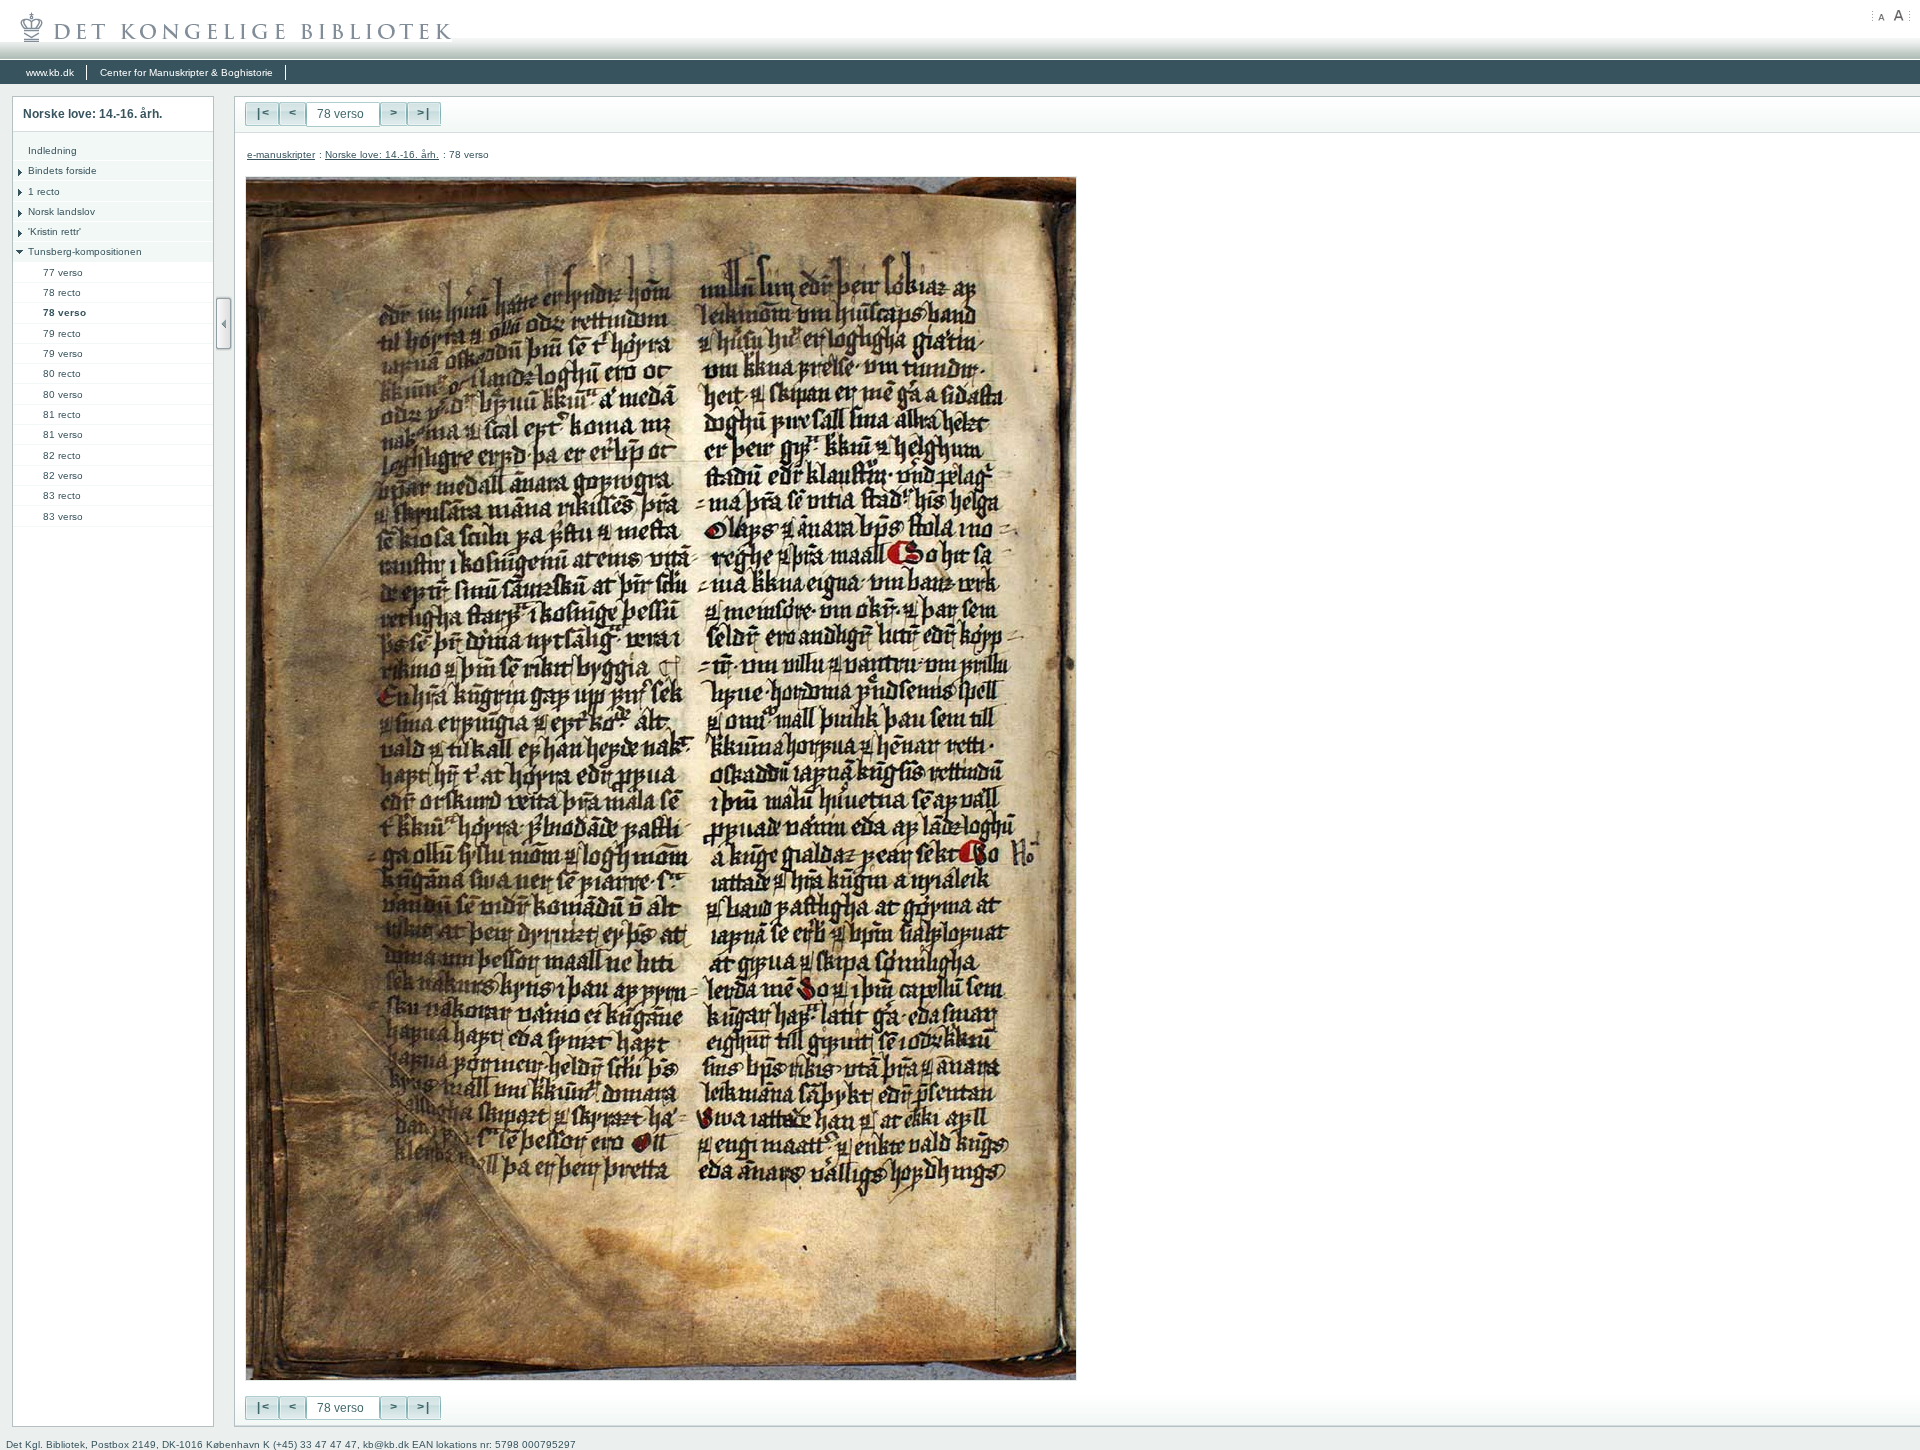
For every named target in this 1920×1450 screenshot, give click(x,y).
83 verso (63, 516)
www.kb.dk (50, 72)
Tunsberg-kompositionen (85, 251)
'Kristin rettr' (54, 231)
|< (262, 114)
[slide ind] (224, 323)
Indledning (52, 150)
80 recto (62, 373)
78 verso (64, 312)
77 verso (63, 272)
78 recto (62, 292)
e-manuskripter (281, 154)
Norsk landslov (61, 211)
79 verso (63, 353)
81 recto (62, 414)
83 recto (62, 495)
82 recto (62, 455)
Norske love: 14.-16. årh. (382, 154)
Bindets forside (62, 170)
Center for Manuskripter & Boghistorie (186, 72)
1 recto (44, 191)
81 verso (63, 434)
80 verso (63, 394)
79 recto (62, 333)
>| (424, 114)
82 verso (63, 475)
